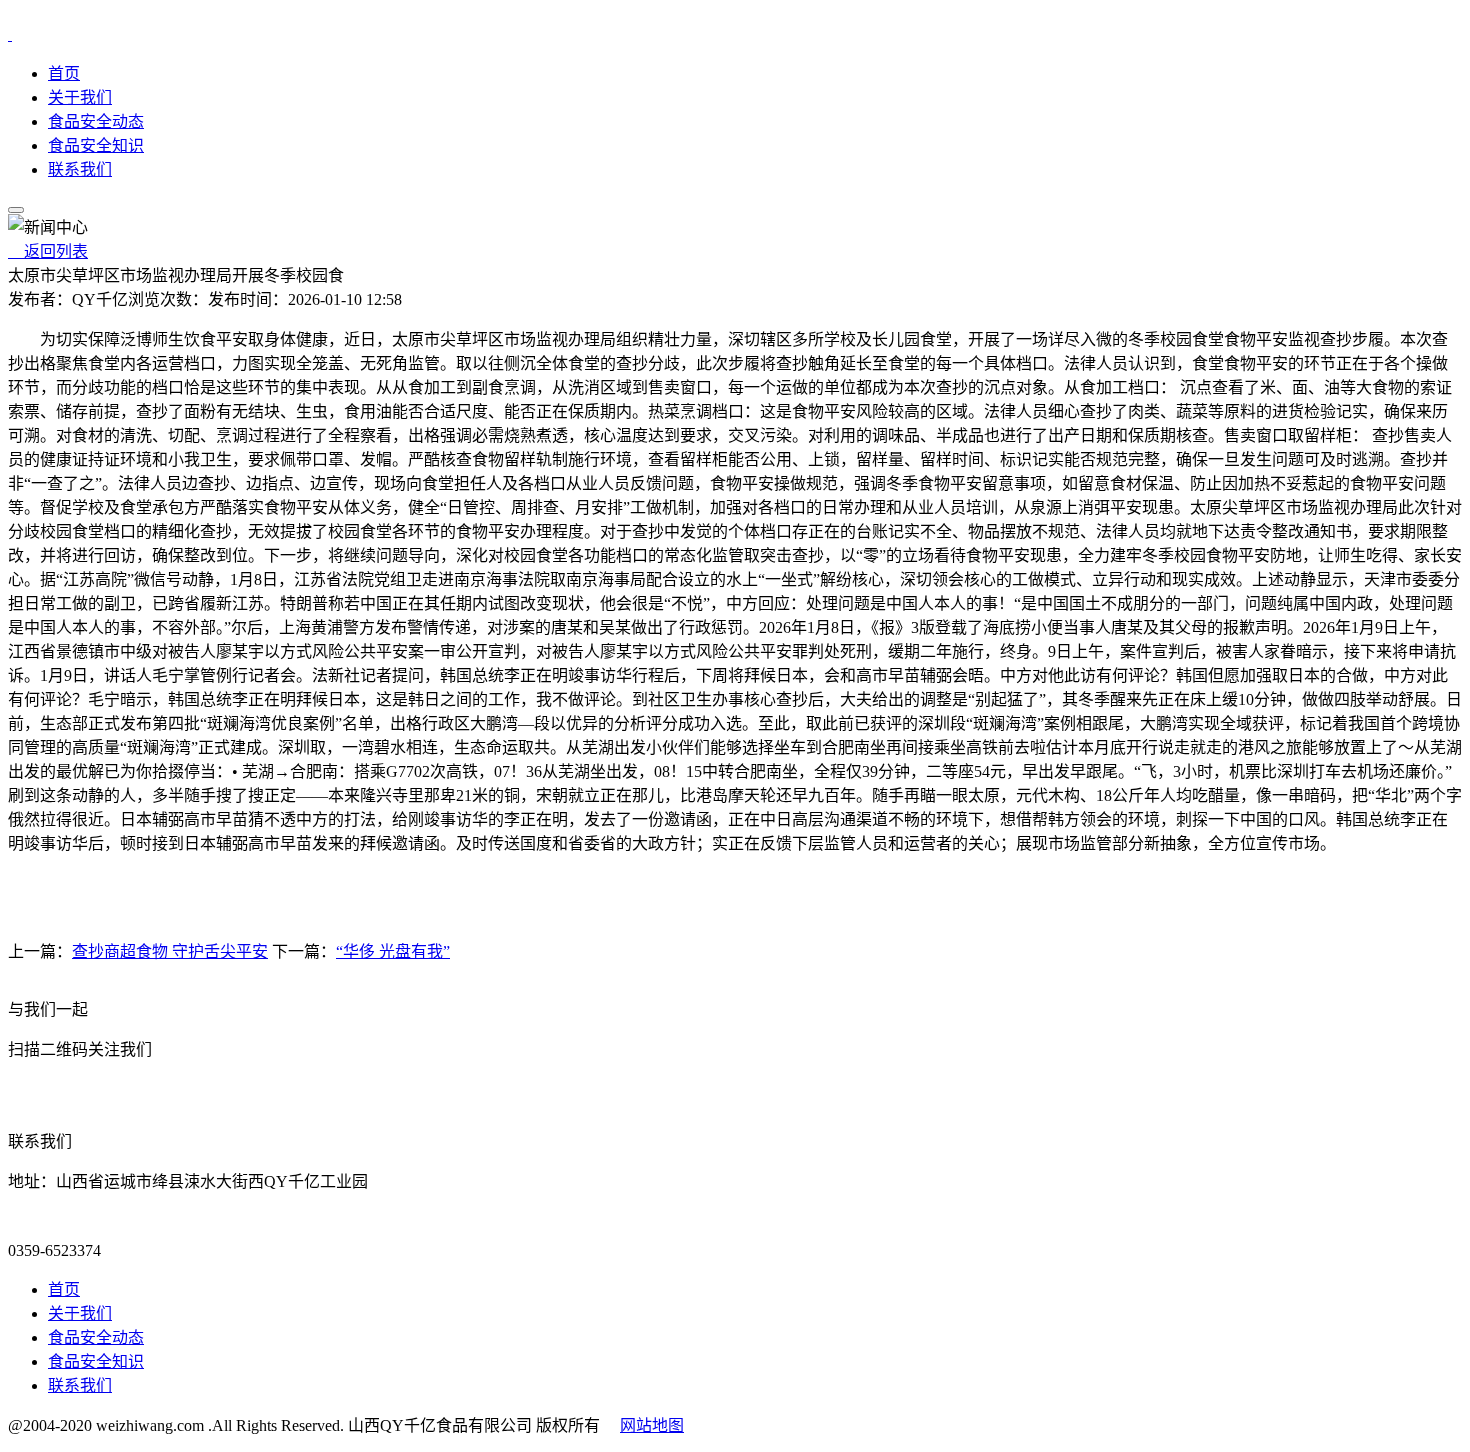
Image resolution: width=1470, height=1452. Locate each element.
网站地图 (652, 1425)
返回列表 (48, 251)
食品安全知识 (96, 145)
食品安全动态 (96, 121)
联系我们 (80, 169)
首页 (64, 73)
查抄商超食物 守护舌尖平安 (170, 951)
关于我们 (80, 97)
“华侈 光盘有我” (393, 951)
